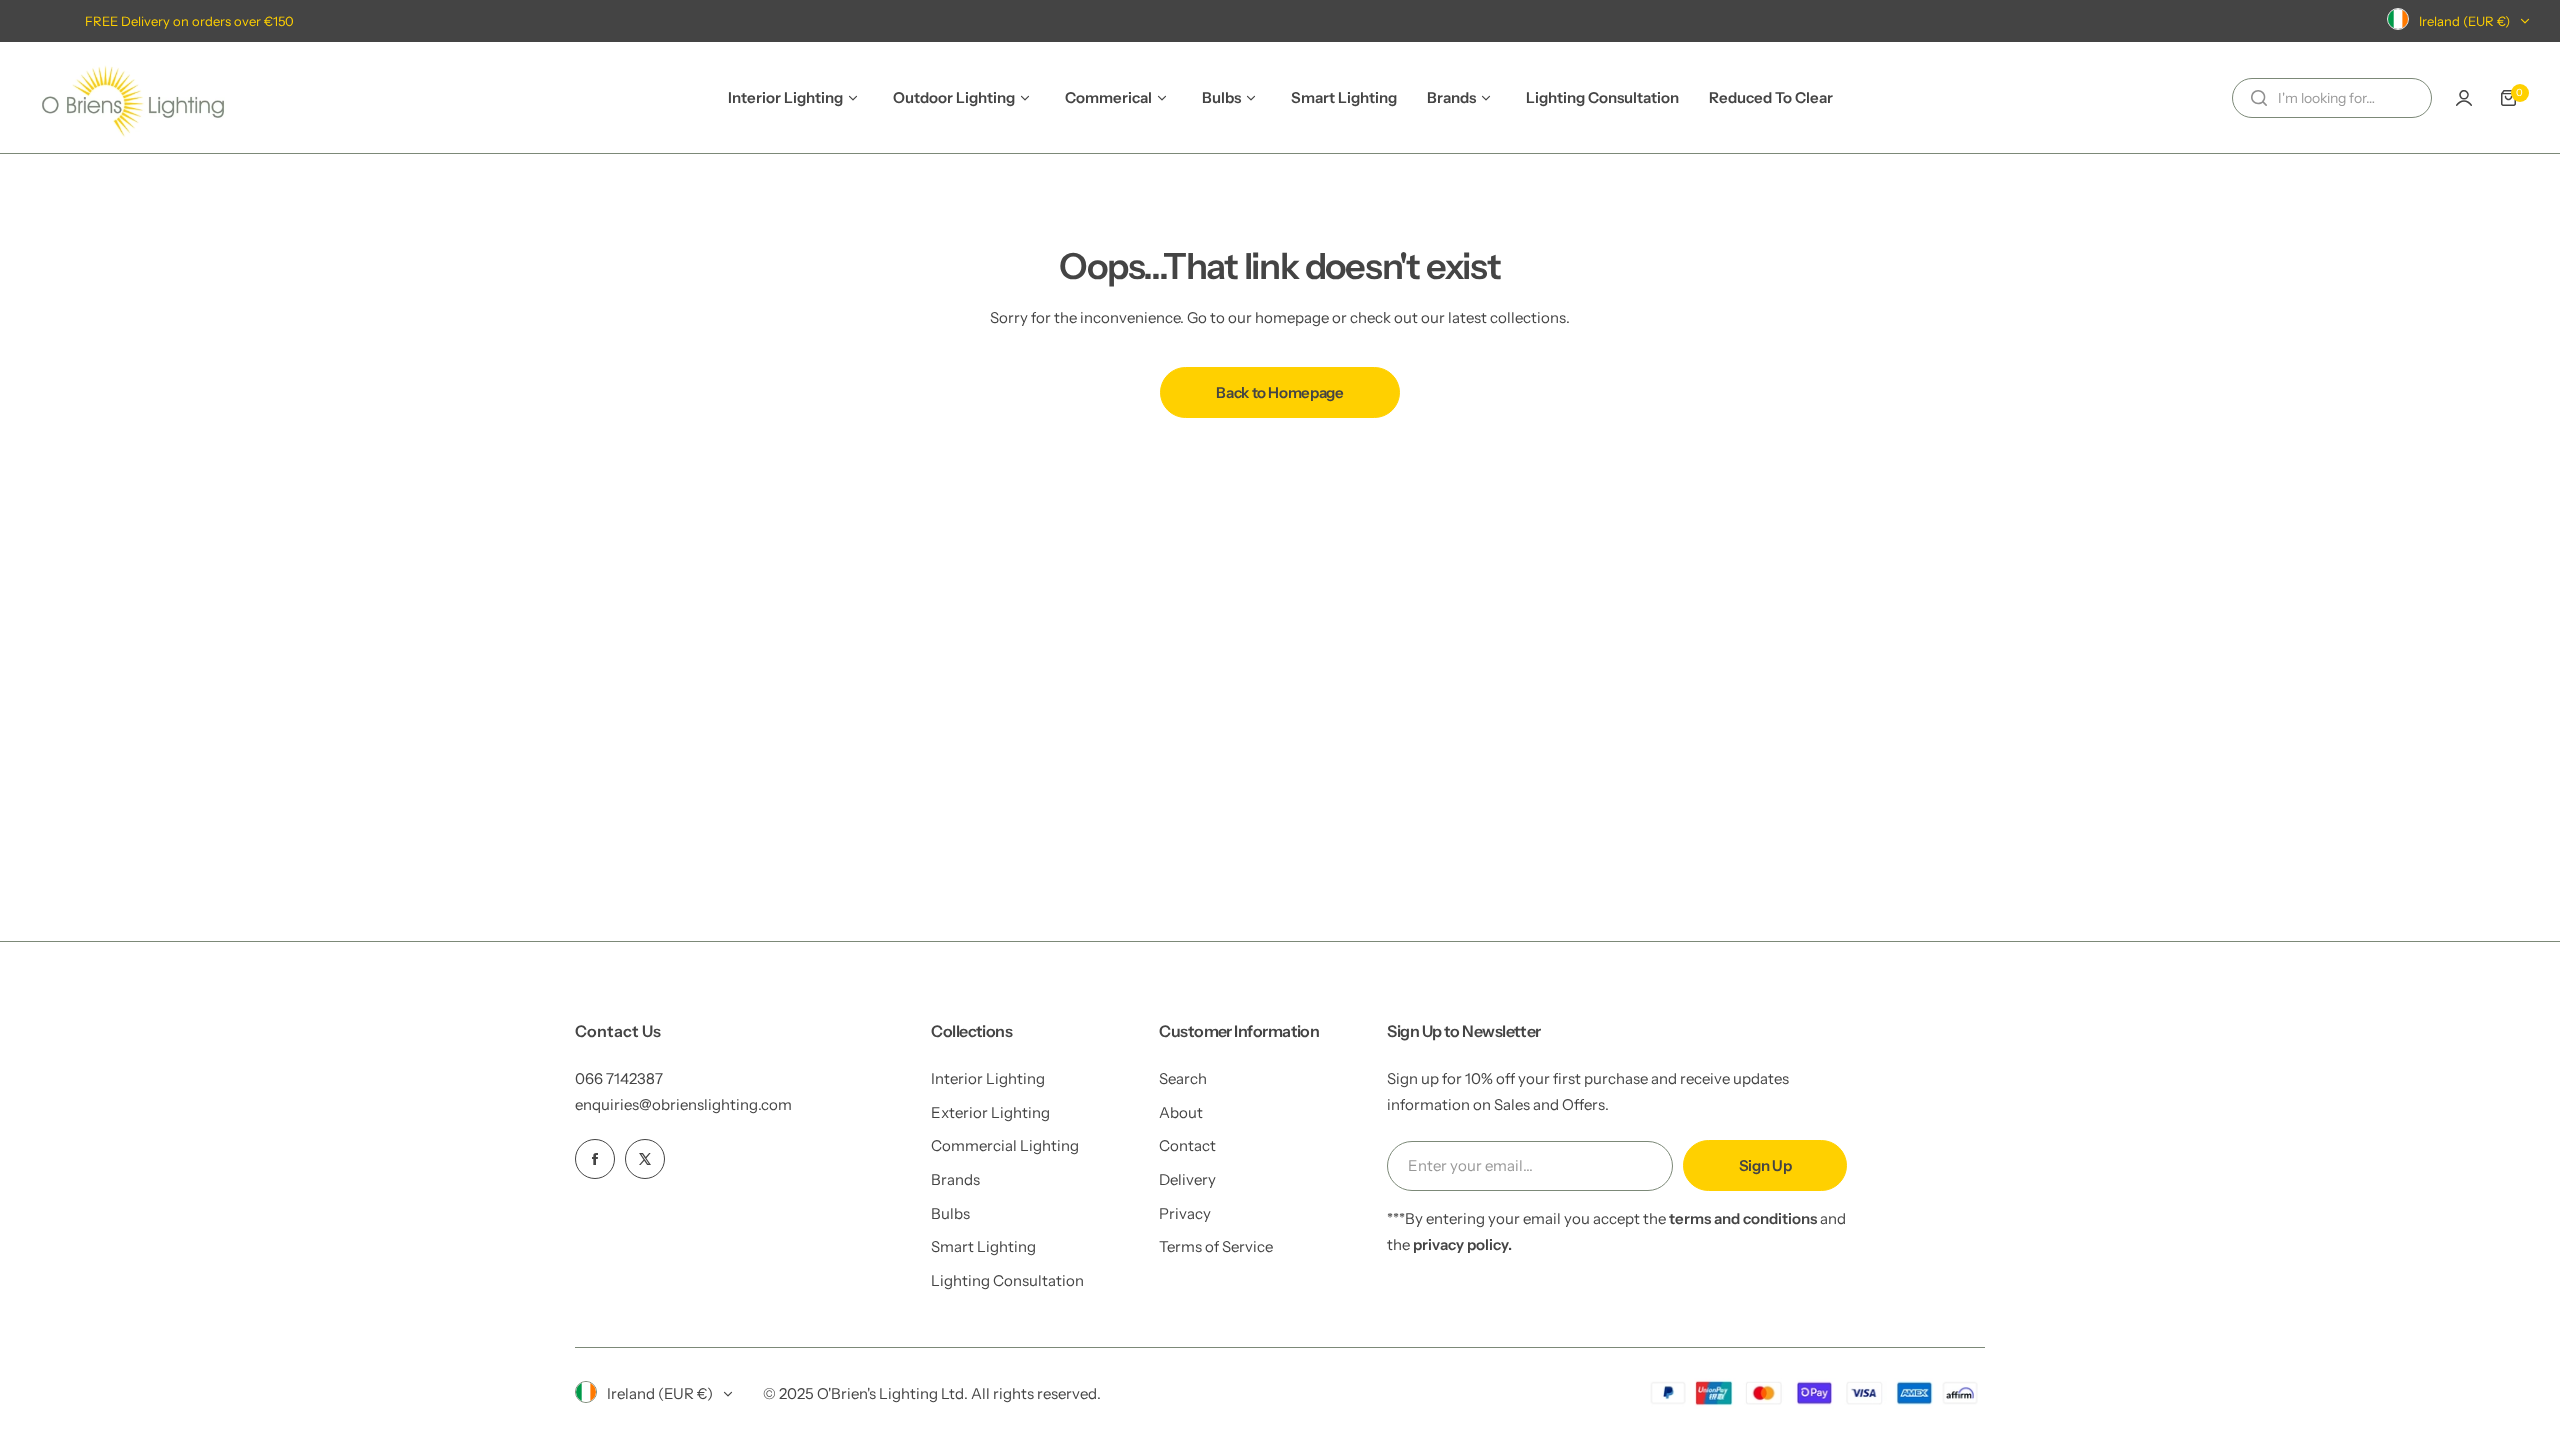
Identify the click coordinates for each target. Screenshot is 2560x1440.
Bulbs (950, 1213)
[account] (2464, 98)
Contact (1187, 1145)
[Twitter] (645, 1159)
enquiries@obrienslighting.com (683, 1104)
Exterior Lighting (990, 1112)
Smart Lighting (983, 1246)
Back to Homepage (1279, 392)
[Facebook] (595, 1159)
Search (1183, 1078)
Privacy (1185, 1213)
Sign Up (1765, 1165)
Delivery (1187, 1179)
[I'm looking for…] (2259, 98)
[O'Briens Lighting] (133, 97)
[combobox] (2332, 98)
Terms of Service (1216, 1246)
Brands (955, 1179)
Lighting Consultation (1007, 1280)
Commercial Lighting (1005, 1145)
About (1181, 1112)
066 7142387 (619, 1078)
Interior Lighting (988, 1078)
